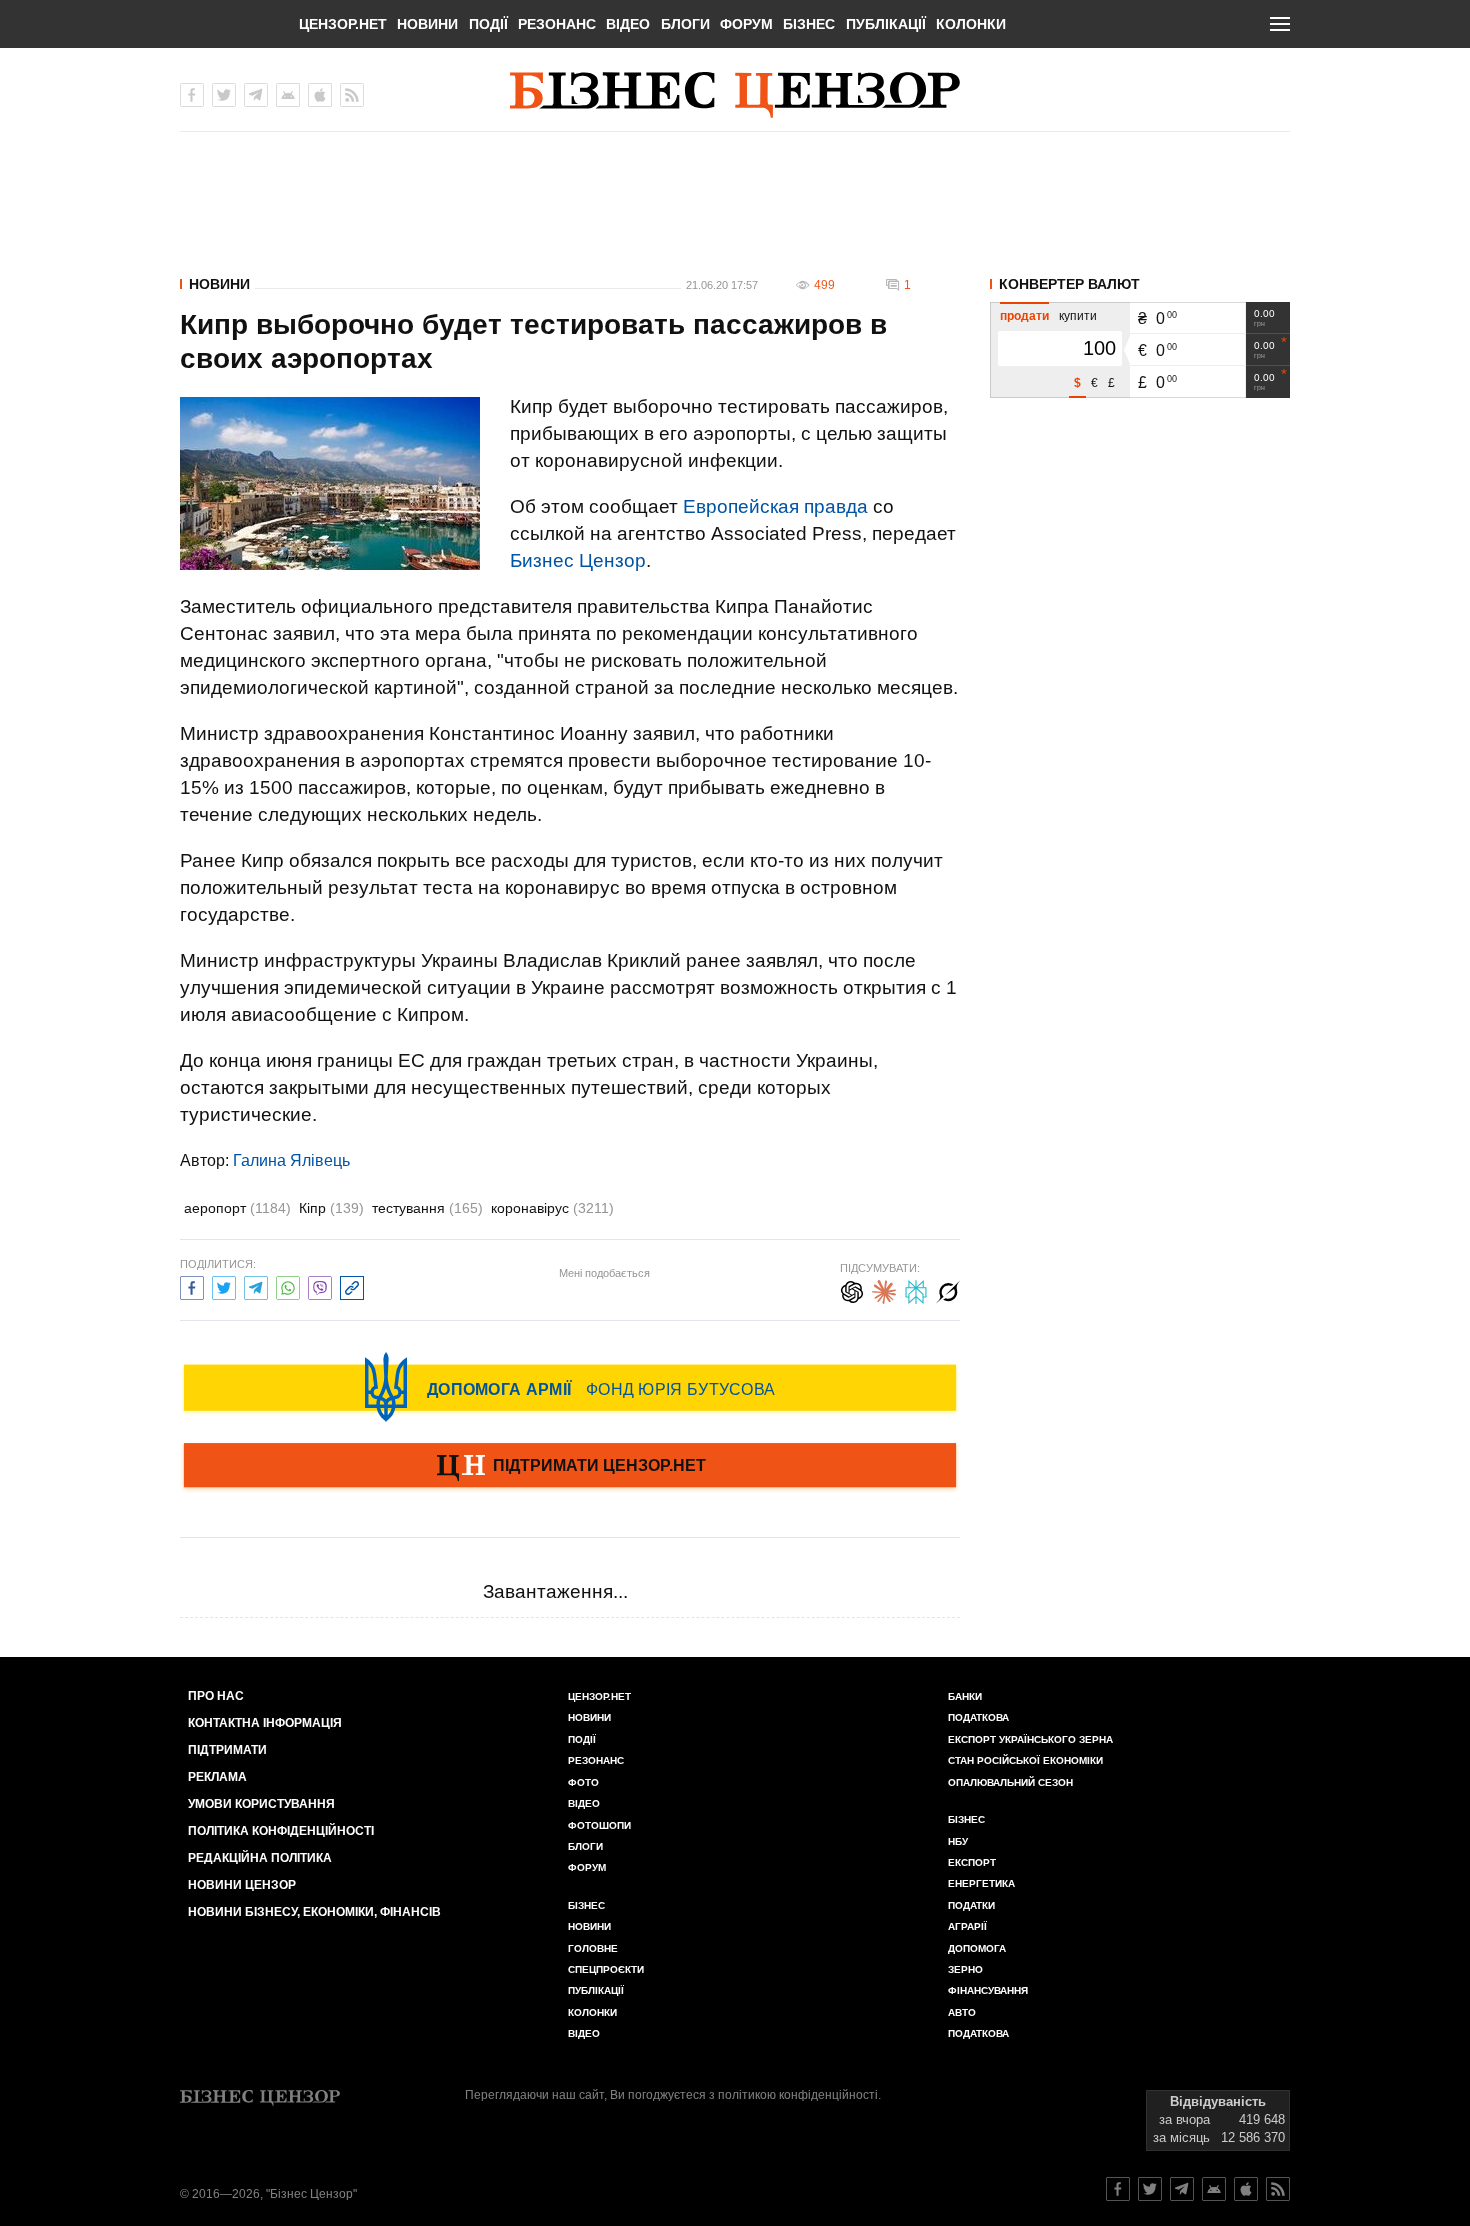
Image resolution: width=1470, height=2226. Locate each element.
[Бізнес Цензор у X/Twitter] (224, 95)
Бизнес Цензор (578, 560)
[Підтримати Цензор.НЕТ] (570, 1467)
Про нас (216, 1696)
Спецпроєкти (606, 1969)
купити (1078, 316)
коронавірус (552, 1208)
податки (971, 1905)
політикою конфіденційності (798, 2095)
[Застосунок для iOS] (320, 95)
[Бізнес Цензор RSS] (352, 95)
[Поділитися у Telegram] (256, 1285)
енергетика (981, 1883)
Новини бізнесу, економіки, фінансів (314, 1912)
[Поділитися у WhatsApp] (288, 1285)
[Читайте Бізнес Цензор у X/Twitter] (1150, 2189)
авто (962, 2012)
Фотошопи (599, 1825)
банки (965, 1696)
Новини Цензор (242, 1885)
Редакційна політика (260, 1858)
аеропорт (237, 1208)
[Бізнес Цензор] (735, 95)
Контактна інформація (265, 1723)
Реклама (217, 1777)
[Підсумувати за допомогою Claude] (884, 1289)
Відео (628, 24)
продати (1024, 316)
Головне (593, 1948)
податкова (978, 2033)
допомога (977, 1948)
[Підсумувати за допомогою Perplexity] (916, 1289)
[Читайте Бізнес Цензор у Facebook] (1118, 2189)
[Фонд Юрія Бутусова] (570, 1387)
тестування (427, 1208)
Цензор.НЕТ (343, 24)
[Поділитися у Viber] (320, 1285)
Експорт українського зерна (1030, 1739)
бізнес (966, 1819)
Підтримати (227, 1750)
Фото (583, 1782)
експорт (972, 1862)
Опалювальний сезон (1010, 1782)
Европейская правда (775, 506)
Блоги (685, 24)
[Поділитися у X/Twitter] (224, 1285)
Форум (746, 24)
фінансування (988, 1990)
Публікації (886, 24)
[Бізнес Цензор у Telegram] (256, 95)
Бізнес (809, 24)
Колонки (971, 24)
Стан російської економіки (1025, 1760)
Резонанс (557, 24)
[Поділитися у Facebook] (192, 1285)
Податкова (978, 1717)
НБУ (958, 1841)
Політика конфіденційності (281, 1831)
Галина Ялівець (291, 1160)
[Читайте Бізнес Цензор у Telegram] (1182, 2189)
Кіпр (331, 1208)
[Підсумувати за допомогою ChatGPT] (852, 1289)
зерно (965, 1969)
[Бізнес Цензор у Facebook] (192, 95)
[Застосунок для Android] (288, 95)
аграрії (967, 1926)
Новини (427, 24)
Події (488, 24)
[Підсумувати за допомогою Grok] (948, 1289)
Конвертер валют (1069, 284)
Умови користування (261, 1804)
